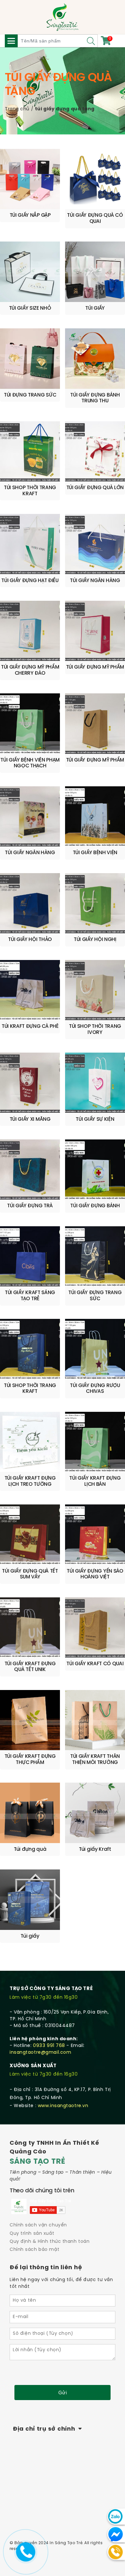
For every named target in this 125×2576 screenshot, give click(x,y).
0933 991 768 (49, 2046)
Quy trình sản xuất (32, 2234)
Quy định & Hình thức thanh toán (50, 2242)
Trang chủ (17, 109)
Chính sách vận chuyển (38, 2225)
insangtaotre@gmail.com (40, 2053)
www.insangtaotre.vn (63, 2106)
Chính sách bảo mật (34, 2250)
